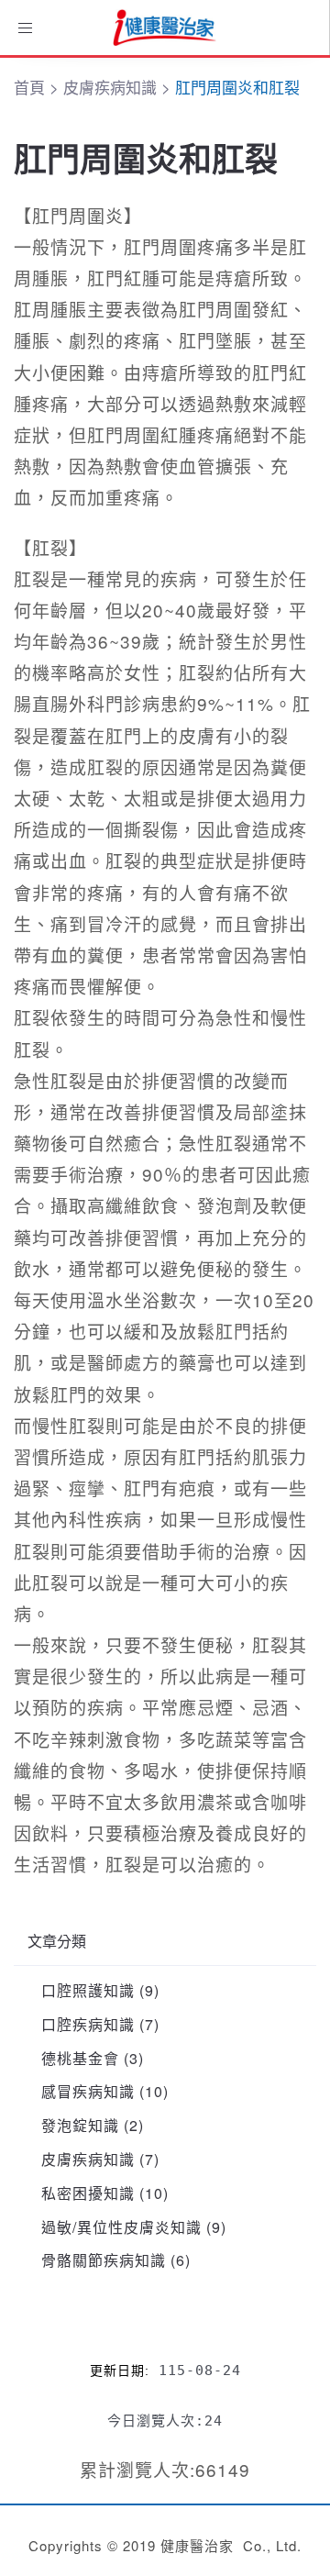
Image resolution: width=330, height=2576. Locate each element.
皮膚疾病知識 (88, 2159)
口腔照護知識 (88, 1990)
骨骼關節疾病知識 (104, 2260)
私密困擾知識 (88, 2193)
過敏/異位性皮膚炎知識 (121, 2227)
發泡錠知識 (80, 2125)
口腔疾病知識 (88, 2024)
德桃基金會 (80, 2058)
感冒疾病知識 (88, 2091)
